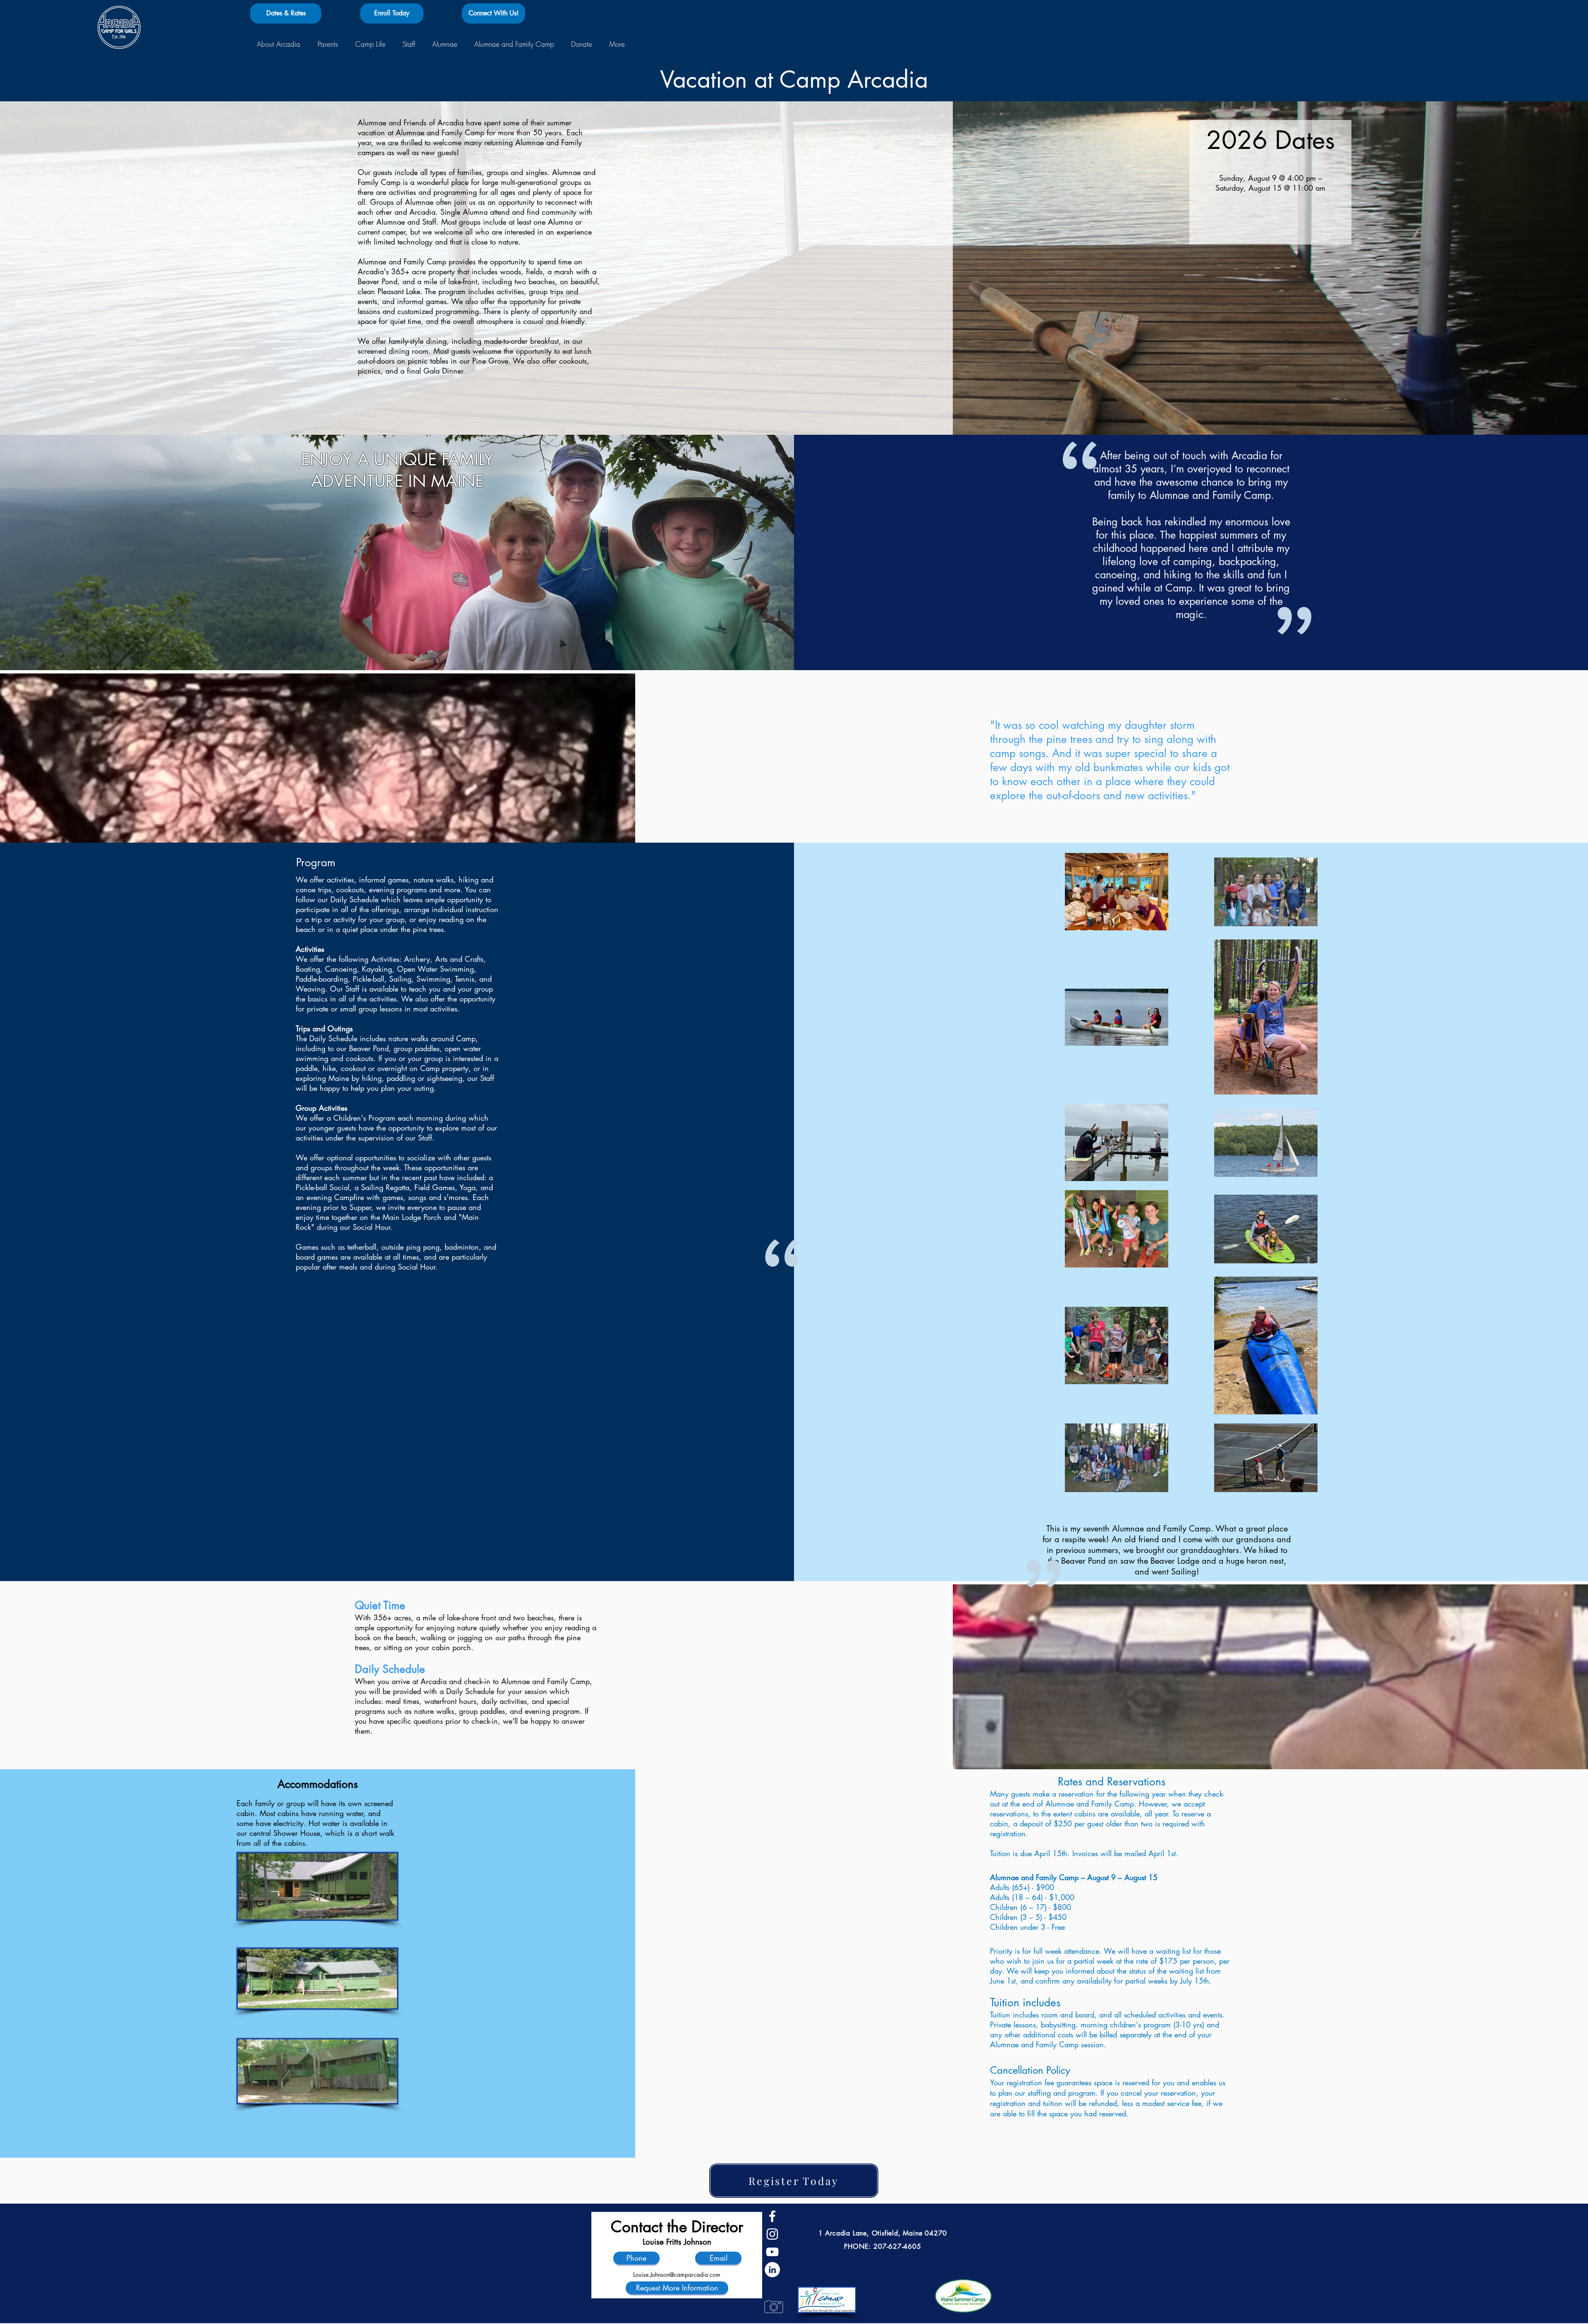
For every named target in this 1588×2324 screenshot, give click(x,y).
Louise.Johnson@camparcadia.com (677, 2275)
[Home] (119, 27)
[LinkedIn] (772, 2270)
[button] (278, 44)
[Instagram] (772, 2234)
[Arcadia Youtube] (772, 2252)
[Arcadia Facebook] (772, 2216)
